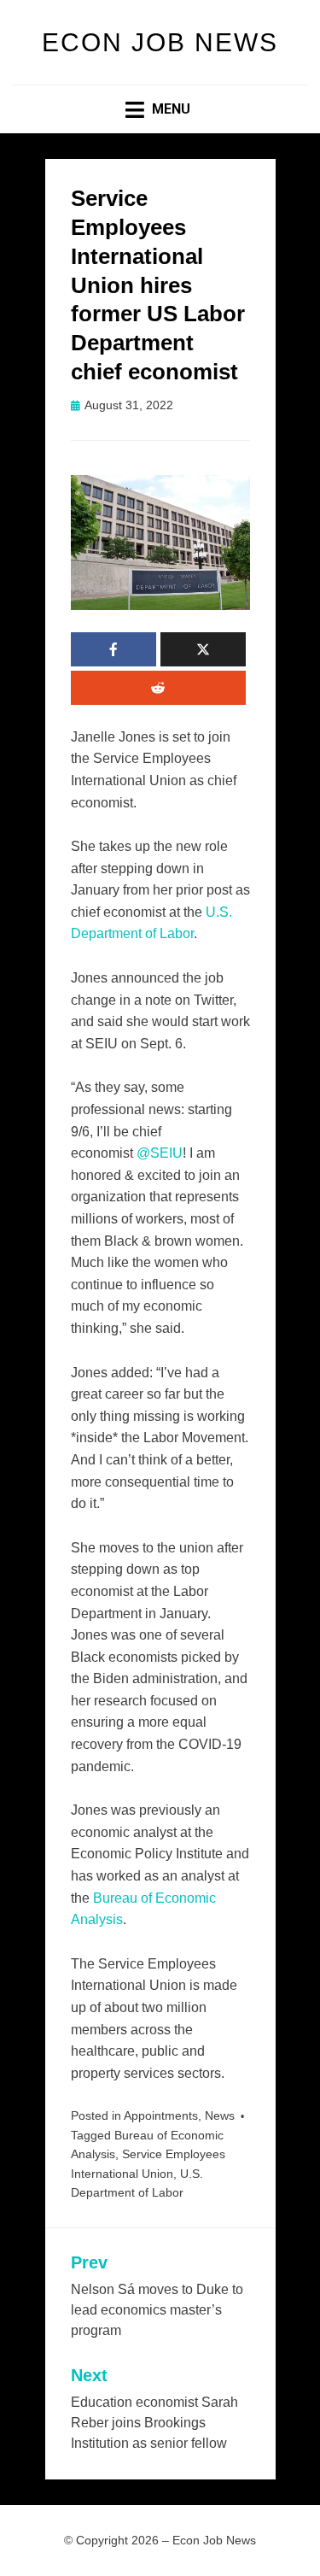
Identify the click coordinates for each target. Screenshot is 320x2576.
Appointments (161, 2115)
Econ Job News (160, 42)
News (220, 2115)
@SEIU (160, 1153)
